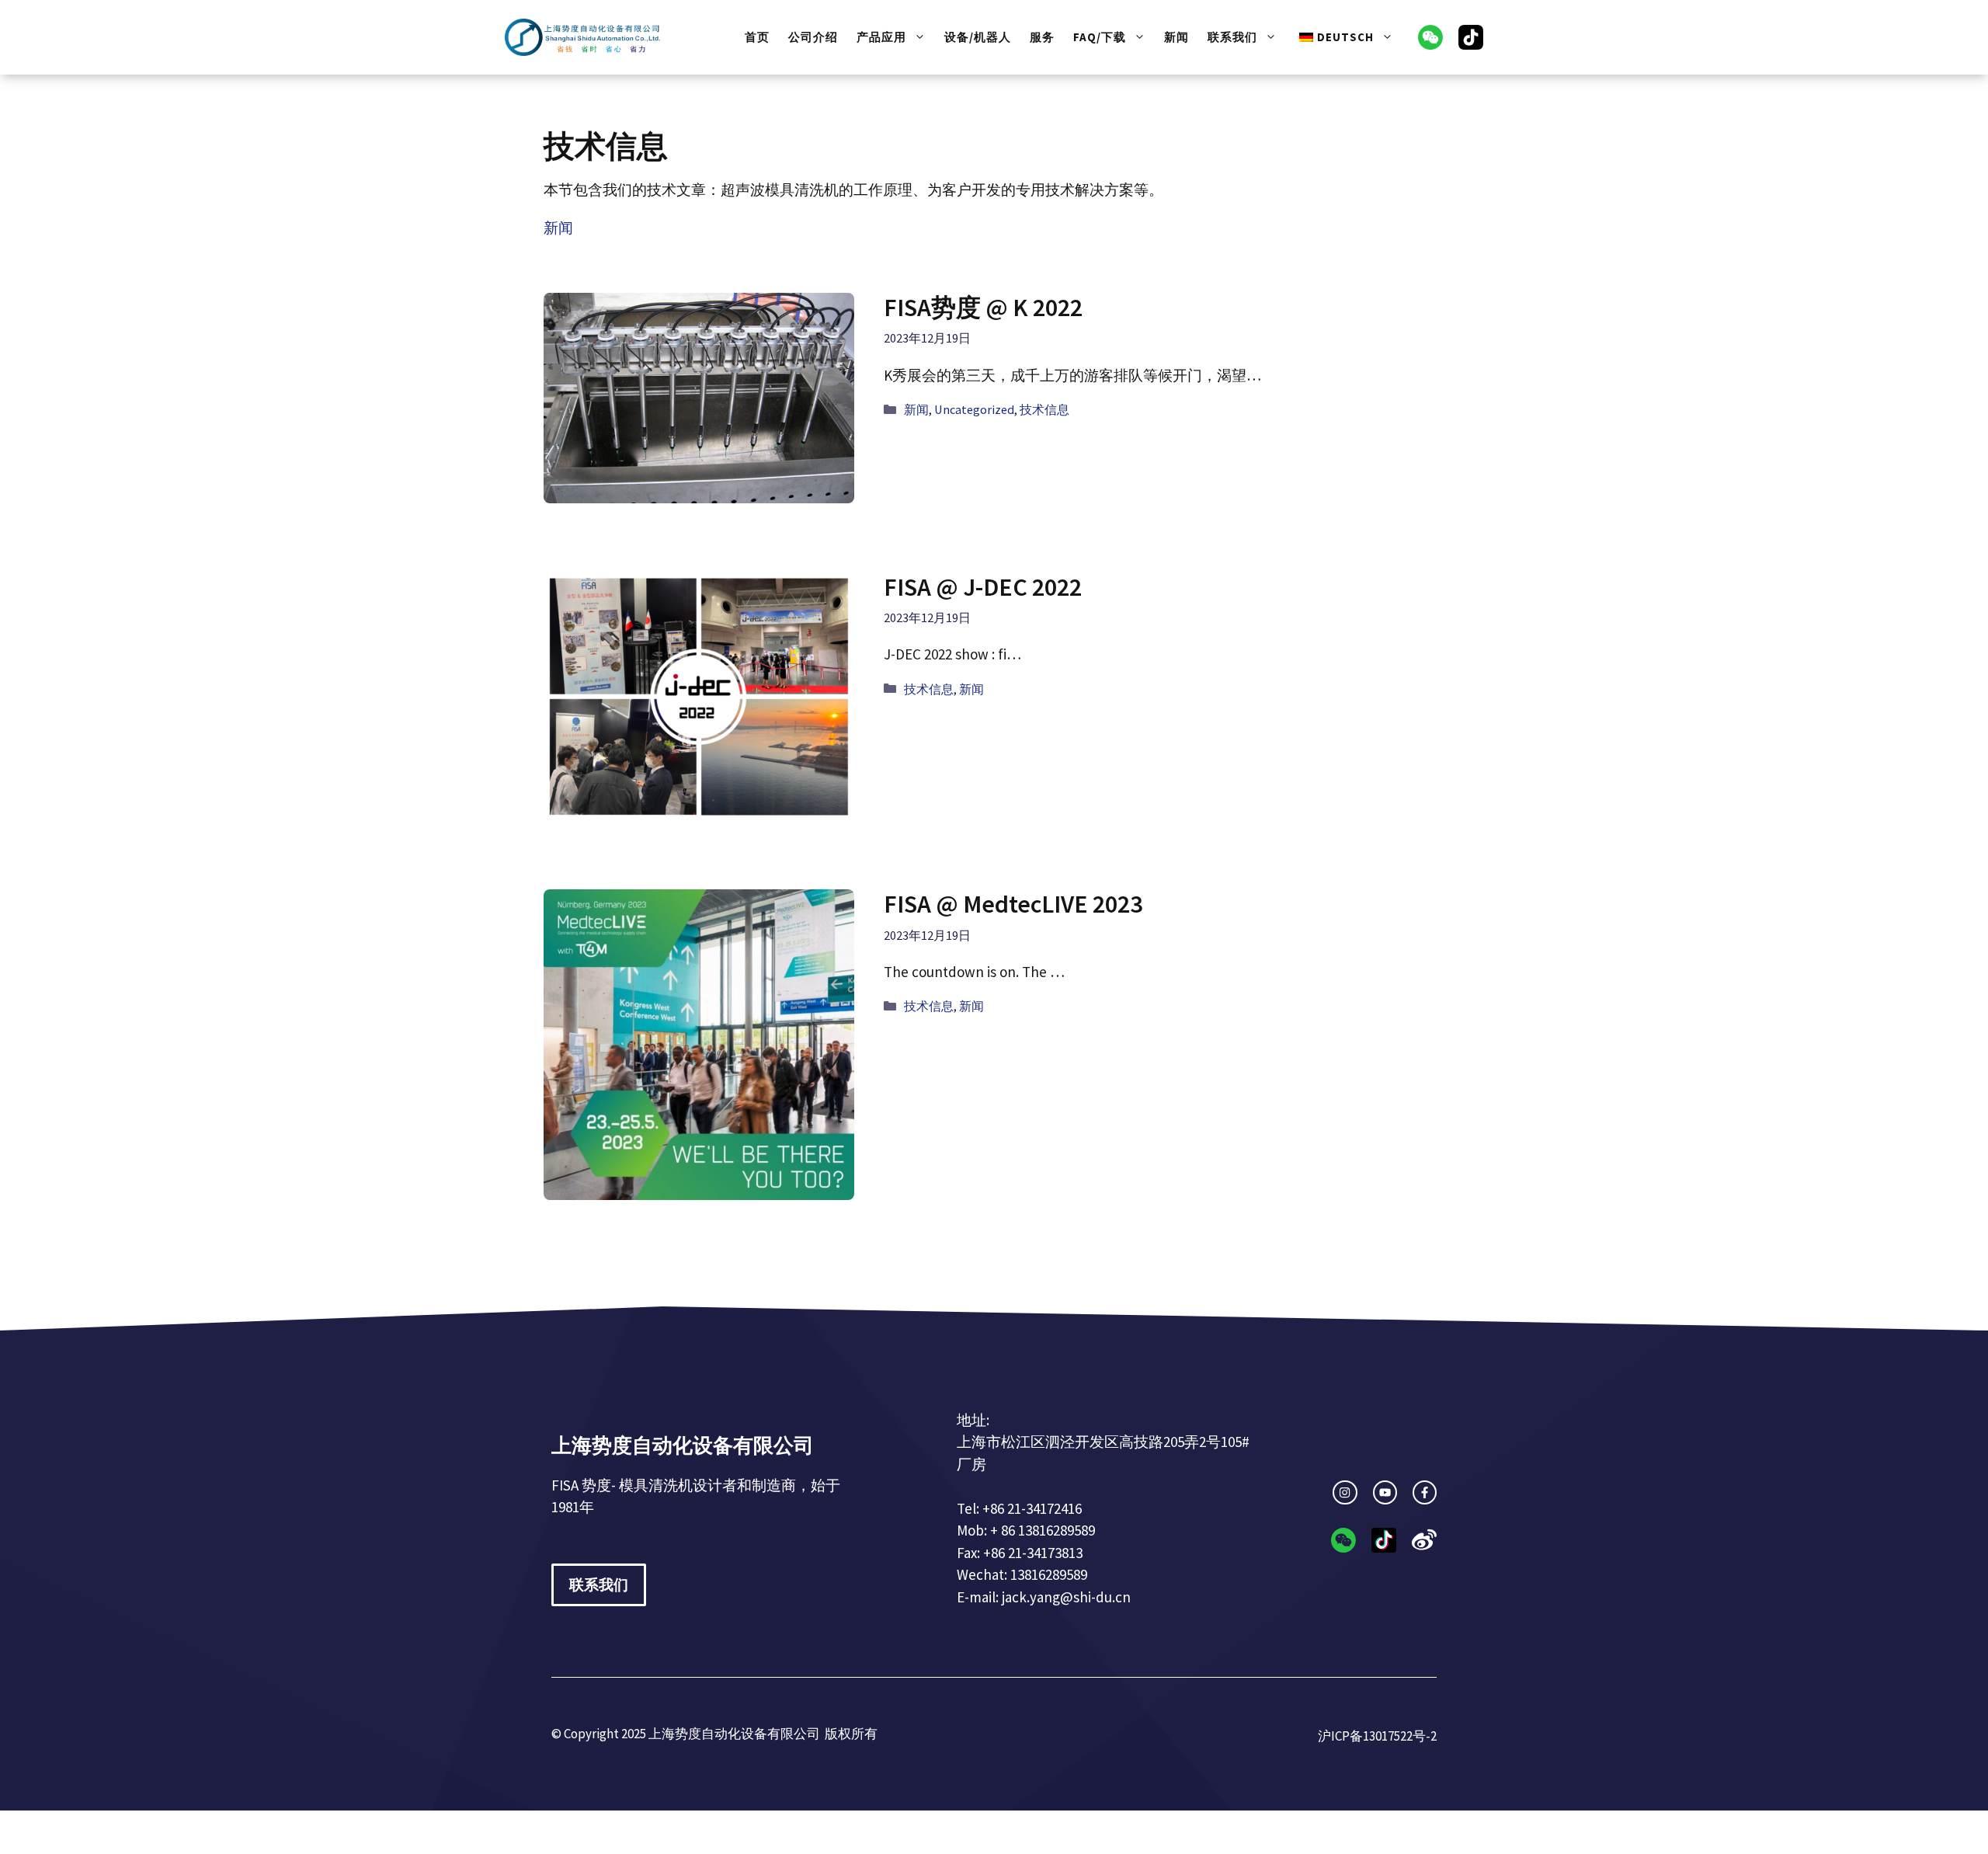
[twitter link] (1385, 1492)
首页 (757, 37)
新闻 (1176, 37)
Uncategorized (974, 409)
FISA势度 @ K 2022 (983, 308)
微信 (1430, 37)
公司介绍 (813, 37)
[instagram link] (1345, 1492)
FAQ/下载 (1100, 37)
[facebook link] (1425, 1492)
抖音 (1471, 37)
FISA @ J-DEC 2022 (983, 587)
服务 (1042, 37)
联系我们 (1232, 37)
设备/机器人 (978, 37)
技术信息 (1044, 409)
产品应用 (881, 37)
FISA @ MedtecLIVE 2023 (1013, 904)
